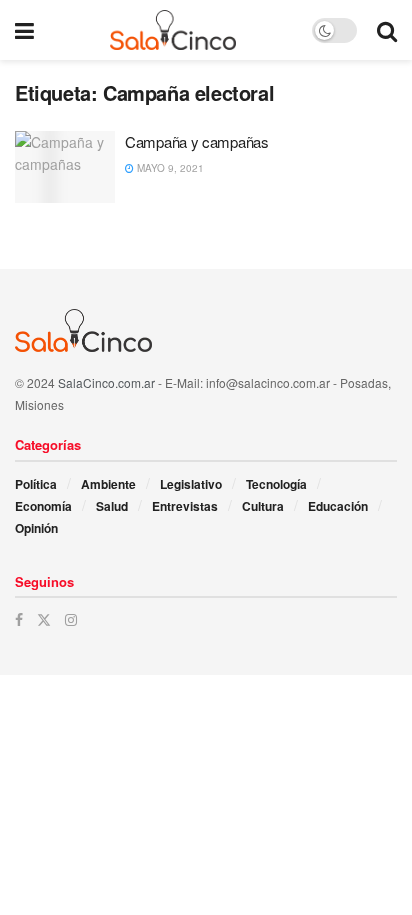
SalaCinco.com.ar (106, 382)
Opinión (36, 528)
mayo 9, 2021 (169, 168)
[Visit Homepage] (173, 30)
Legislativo (191, 484)
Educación (338, 506)
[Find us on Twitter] (44, 619)
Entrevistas (185, 506)
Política (36, 484)
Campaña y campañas (197, 141)
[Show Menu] (24, 30)
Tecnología (276, 484)
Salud (112, 506)
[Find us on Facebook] (19, 619)
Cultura (263, 506)
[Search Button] (387, 30)
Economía (43, 506)
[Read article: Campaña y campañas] (65, 167)
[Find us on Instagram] (71, 619)
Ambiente (108, 484)
